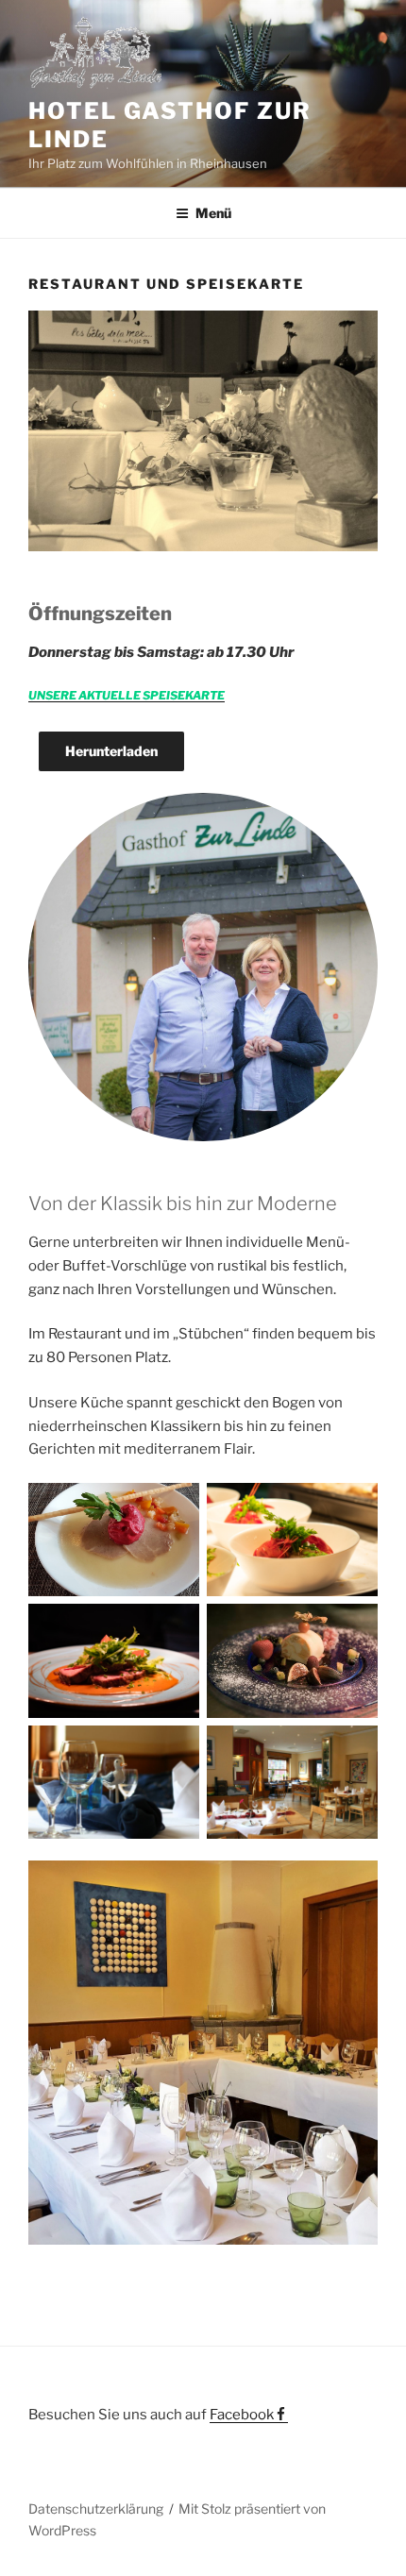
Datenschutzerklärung (96, 2509)
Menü (213, 213)
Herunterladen (111, 751)
